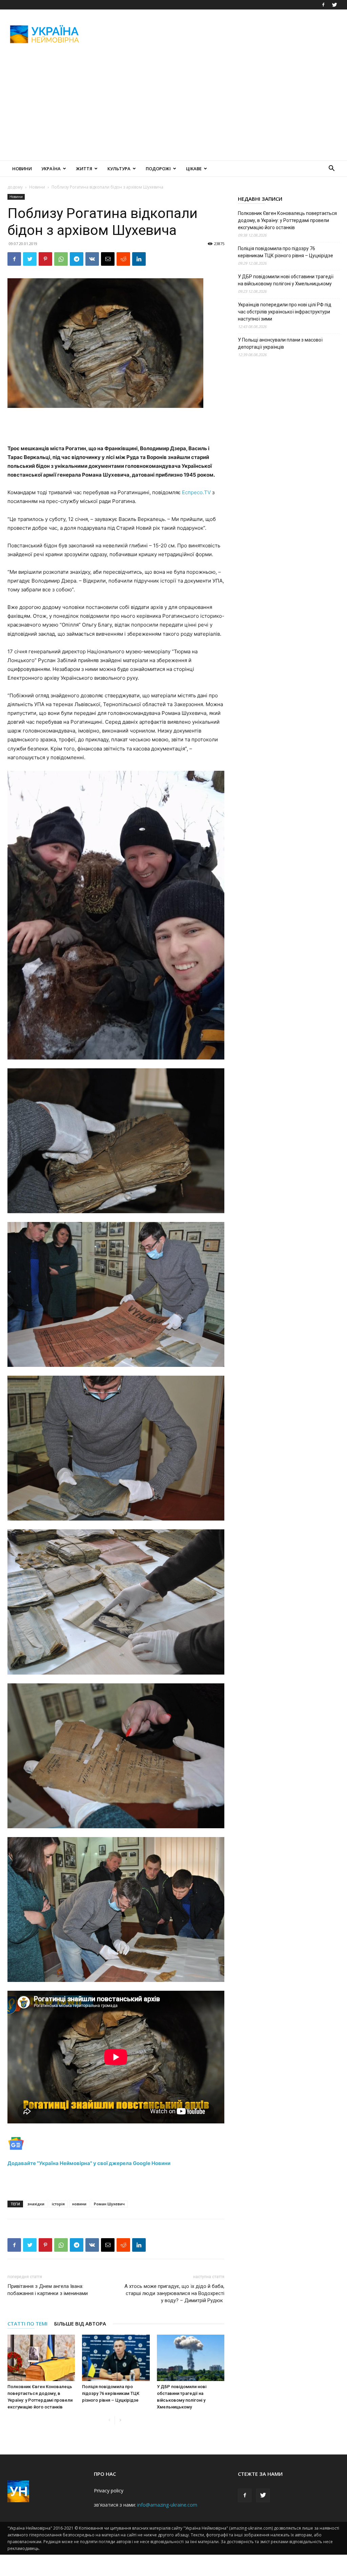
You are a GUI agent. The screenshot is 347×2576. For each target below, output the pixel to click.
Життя (84, 169)
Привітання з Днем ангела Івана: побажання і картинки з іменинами (48, 2290)
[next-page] (120, 2420)
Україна (51, 169)
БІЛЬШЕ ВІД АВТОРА (80, 2323)
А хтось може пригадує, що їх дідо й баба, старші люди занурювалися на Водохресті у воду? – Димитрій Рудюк (174, 2293)
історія (58, 2204)
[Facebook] (323, 5)
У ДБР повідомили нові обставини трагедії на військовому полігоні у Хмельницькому (286, 280)
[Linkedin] (139, 259)
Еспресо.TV (196, 492)
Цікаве (194, 169)
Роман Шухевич (109, 2204)
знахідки (36, 2204)
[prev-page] (109, 2420)
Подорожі (158, 169)
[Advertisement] (216, 34)
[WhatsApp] (61, 259)
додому (15, 187)
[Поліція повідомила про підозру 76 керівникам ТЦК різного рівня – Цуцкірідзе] (116, 2358)
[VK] (92, 259)
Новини (22, 169)
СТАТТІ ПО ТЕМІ (27, 2323)
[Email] (108, 259)
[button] (331, 169)
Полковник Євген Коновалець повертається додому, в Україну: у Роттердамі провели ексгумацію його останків (287, 220)
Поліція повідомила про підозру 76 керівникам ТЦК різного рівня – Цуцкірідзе (111, 2393)
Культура (119, 169)
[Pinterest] (45, 259)
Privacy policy (109, 2491)
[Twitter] (334, 5)
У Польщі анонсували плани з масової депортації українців (280, 343)
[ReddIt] (123, 259)
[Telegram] (77, 259)
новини (79, 2204)
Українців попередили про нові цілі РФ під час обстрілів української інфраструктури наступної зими (285, 312)
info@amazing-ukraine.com (167, 2505)
